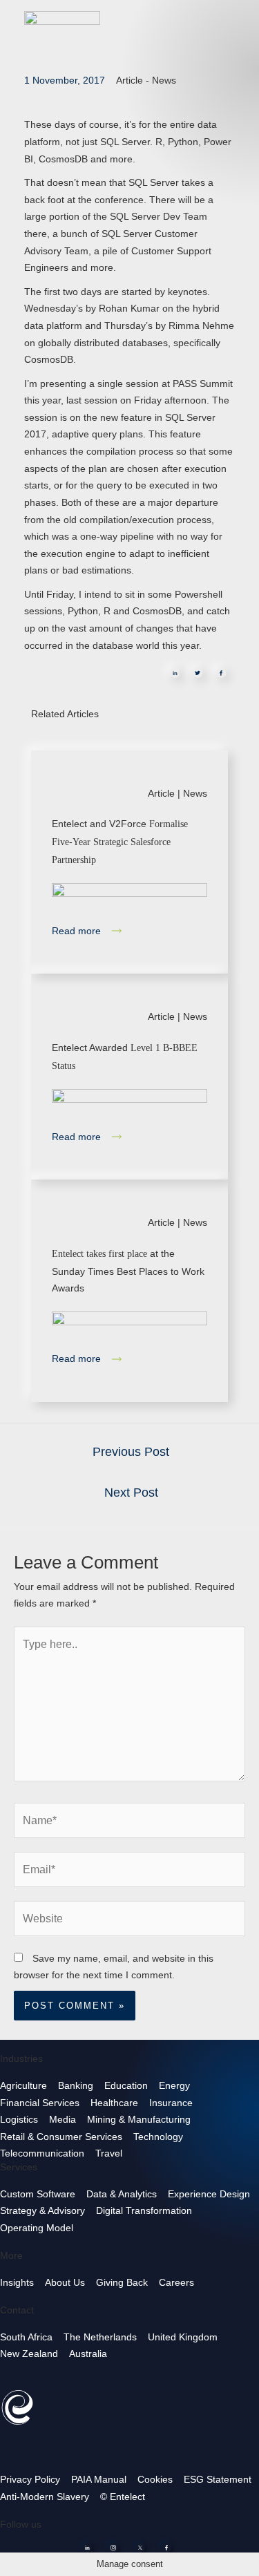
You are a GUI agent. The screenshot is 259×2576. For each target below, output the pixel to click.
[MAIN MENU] (238, 20)
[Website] (129, 1921)
